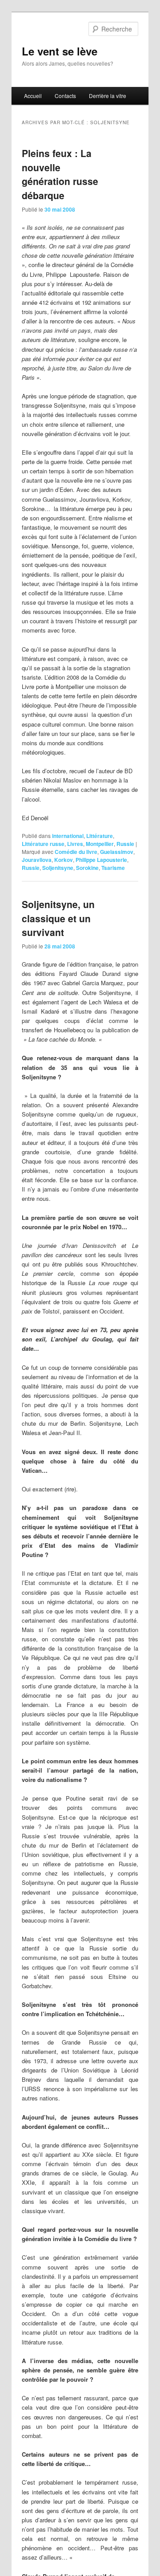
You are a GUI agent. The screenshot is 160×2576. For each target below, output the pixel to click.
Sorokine (87, 868)
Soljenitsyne (58, 868)
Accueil (33, 96)
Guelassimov (117, 852)
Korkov (64, 860)
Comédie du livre (76, 852)
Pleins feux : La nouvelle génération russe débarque (60, 174)
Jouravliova (37, 860)
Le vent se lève (60, 51)
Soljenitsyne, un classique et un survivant (58, 918)
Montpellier (100, 844)
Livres (75, 844)
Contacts (65, 96)
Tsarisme (113, 868)
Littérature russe (43, 844)
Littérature (100, 836)
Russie (125, 844)
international (68, 836)
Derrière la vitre (108, 96)
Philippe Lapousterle (101, 860)
